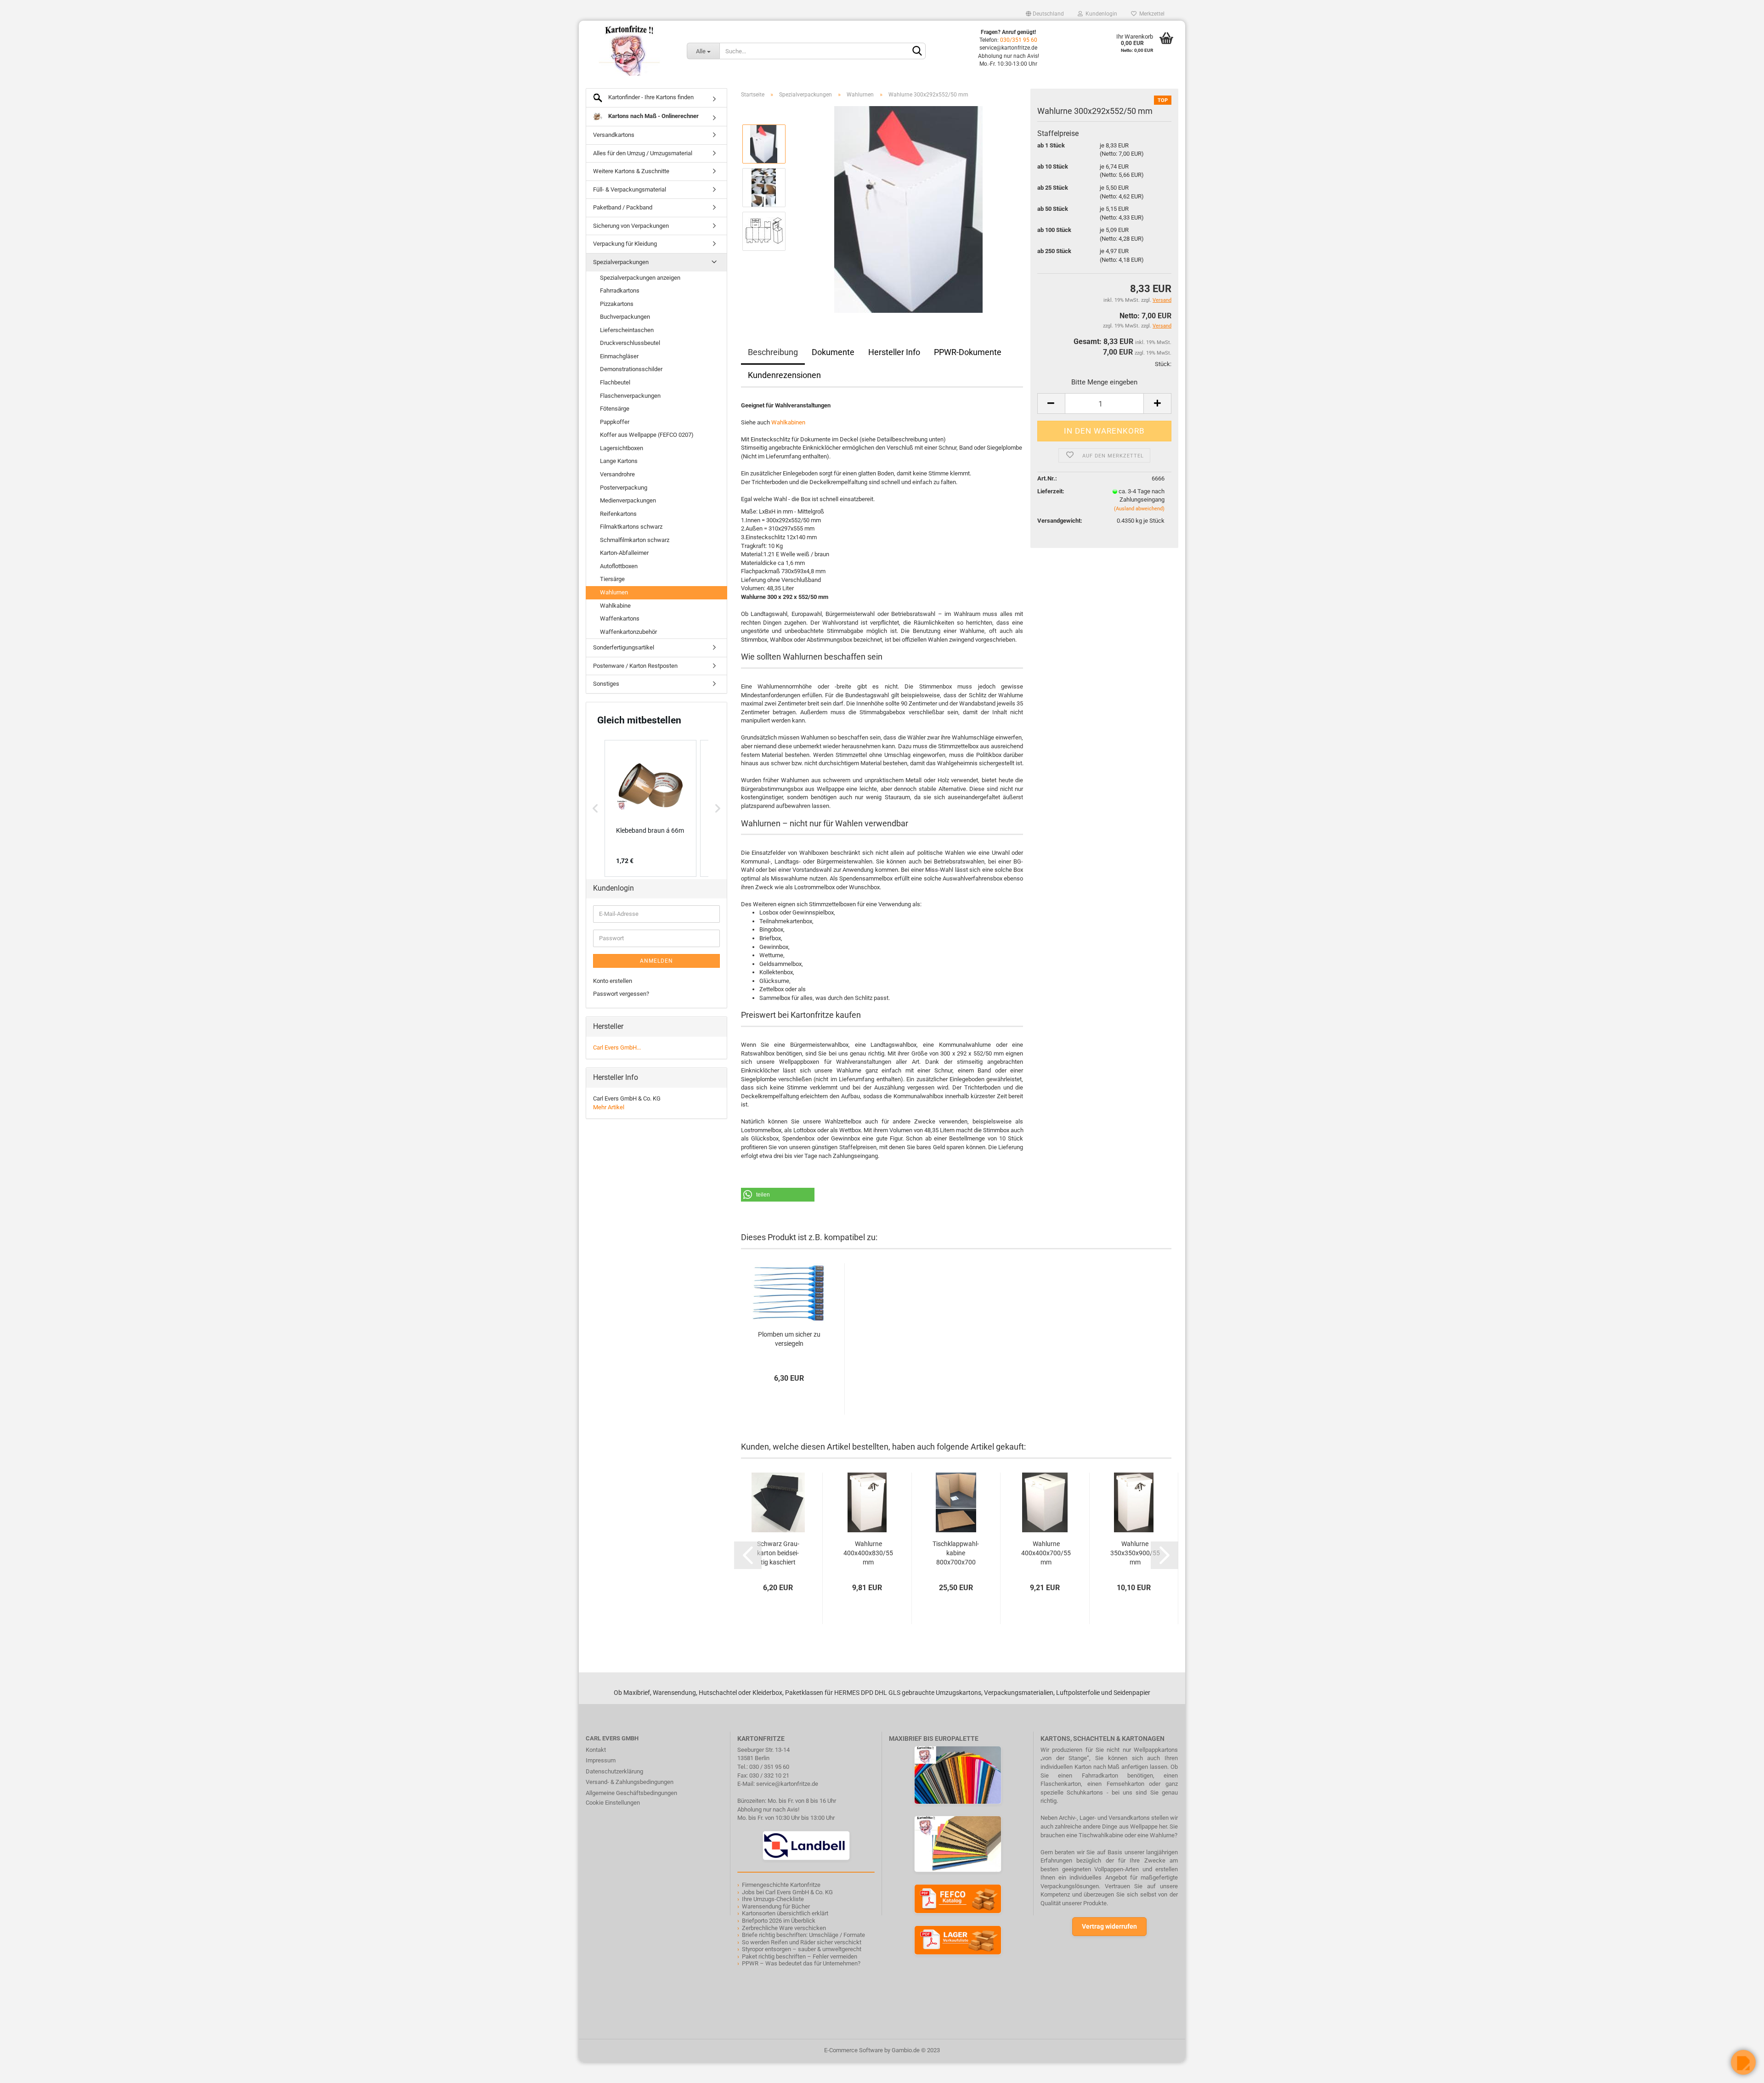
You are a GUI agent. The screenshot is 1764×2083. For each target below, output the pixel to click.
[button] (778, 1195)
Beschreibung (773, 352)
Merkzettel (1151, 14)
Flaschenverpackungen (630, 396)
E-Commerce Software (854, 2050)
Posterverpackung (624, 488)
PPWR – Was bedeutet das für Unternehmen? (801, 1963)
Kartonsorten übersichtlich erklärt (785, 1913)
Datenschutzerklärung (614, 1771)
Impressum (601, 1760)
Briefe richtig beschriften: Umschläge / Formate (803, 1935)
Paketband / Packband (623, 207)
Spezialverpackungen (621, 262)
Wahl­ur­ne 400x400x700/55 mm (1046, 1553)
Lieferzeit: (1051, 491)
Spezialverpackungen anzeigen (640, 278)
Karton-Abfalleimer (624, 553)
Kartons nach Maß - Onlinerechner (653, 116)
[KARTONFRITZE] (629, 51)
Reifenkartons (618, 514)
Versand (1162, 326)
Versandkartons (614, 135)
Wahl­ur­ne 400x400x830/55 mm (868, 1553)
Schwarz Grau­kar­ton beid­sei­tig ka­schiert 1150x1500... (778, 1553)
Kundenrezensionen (784, 375)
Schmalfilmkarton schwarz (635, 540)
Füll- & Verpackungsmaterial (630, 189)
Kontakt (596, 1750)
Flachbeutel (615, 382)
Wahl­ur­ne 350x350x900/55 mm (1135, 1553)
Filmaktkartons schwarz (631, 527)
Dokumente (833, 352)
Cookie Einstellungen (613, 1803)
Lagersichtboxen (622, 448)
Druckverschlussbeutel (630, 343)
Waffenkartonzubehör (628, 632)
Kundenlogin (1100, 14)
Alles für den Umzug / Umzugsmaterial (643, 153)
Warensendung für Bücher (776, 1906)
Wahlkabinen (788, 422)
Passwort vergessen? (621, 994)
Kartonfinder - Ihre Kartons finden (650, 97)
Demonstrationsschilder (631, 369)
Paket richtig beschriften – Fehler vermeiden (800, 1956)
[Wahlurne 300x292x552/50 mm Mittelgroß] (908, 209)
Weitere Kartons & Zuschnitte (631, 171)
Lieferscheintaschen (627, 330)
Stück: (1163, 364)
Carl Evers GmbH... (617, 1047)
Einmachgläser (619, 356)
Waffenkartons (620, 618)
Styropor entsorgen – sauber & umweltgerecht (802, 1949)
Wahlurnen (614, 592)
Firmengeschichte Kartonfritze (781, 1885)
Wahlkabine (615, 606)
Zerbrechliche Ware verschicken (784, 1928)
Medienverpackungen (628, 500)
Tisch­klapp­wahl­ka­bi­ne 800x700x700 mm (956, 1553)
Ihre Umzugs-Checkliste (773, 1899)
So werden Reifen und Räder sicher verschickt (802, 1942)
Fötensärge (615, 409)
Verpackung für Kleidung (625, 244)
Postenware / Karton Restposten (635, 666)
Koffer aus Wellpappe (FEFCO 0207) (647, 435)
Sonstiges (606, 684)
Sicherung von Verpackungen (631, 226)
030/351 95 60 (1019, 40)
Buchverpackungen (625, 317)
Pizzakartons (617, 304)
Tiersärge (612, 579)
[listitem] (650, 808)
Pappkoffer (615, 422)
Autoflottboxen (619, 566)
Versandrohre (617, 474)
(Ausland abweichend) (1139, 509)
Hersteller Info (894, 352)
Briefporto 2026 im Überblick (779, 1921)
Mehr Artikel (609, 1107)
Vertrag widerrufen (1109, 1926)
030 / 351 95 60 (769, 1767)
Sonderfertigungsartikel (624, 647)
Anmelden (656, 961)
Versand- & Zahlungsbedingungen (630, 1782)
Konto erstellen (613, 981)
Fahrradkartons (620, 291)
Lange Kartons (619, 461)
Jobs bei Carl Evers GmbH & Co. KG (787, 1892)
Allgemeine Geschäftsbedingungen (631, 1793)
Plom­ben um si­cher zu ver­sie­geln (789, 1339)
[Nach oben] (25, 2069)
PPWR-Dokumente (968, 352)
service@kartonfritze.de (787, 1784)
